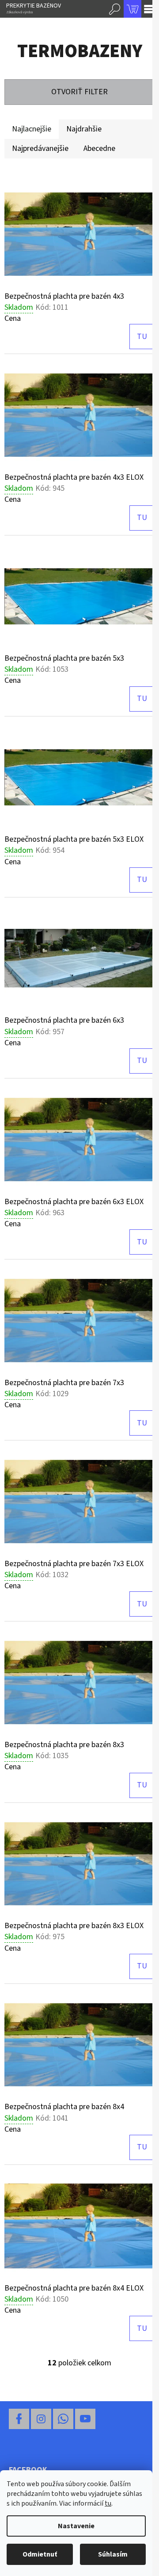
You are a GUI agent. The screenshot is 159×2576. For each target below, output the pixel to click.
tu (108, 2503)
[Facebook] (19, 2419)
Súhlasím (113, 2554)
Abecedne (99, 148)
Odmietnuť (40, 2554)
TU (142, 337)
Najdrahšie (84, 129)
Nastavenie (76, 2526)
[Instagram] (41, 2419)
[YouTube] (85, 2419)
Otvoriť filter (79, 92)
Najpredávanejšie (40, 148)
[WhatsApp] (63, 2419)
